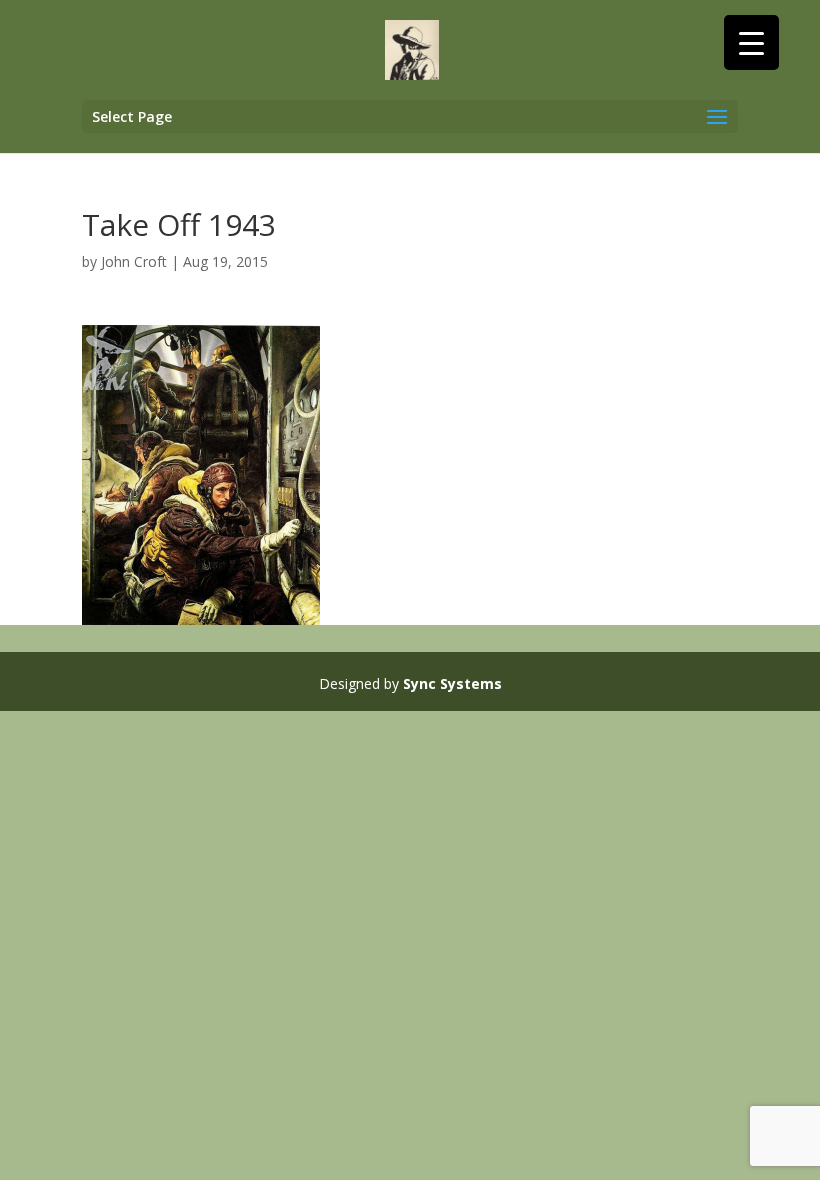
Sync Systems (452, 683)
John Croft (134, 261)
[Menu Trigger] (751, 42)
